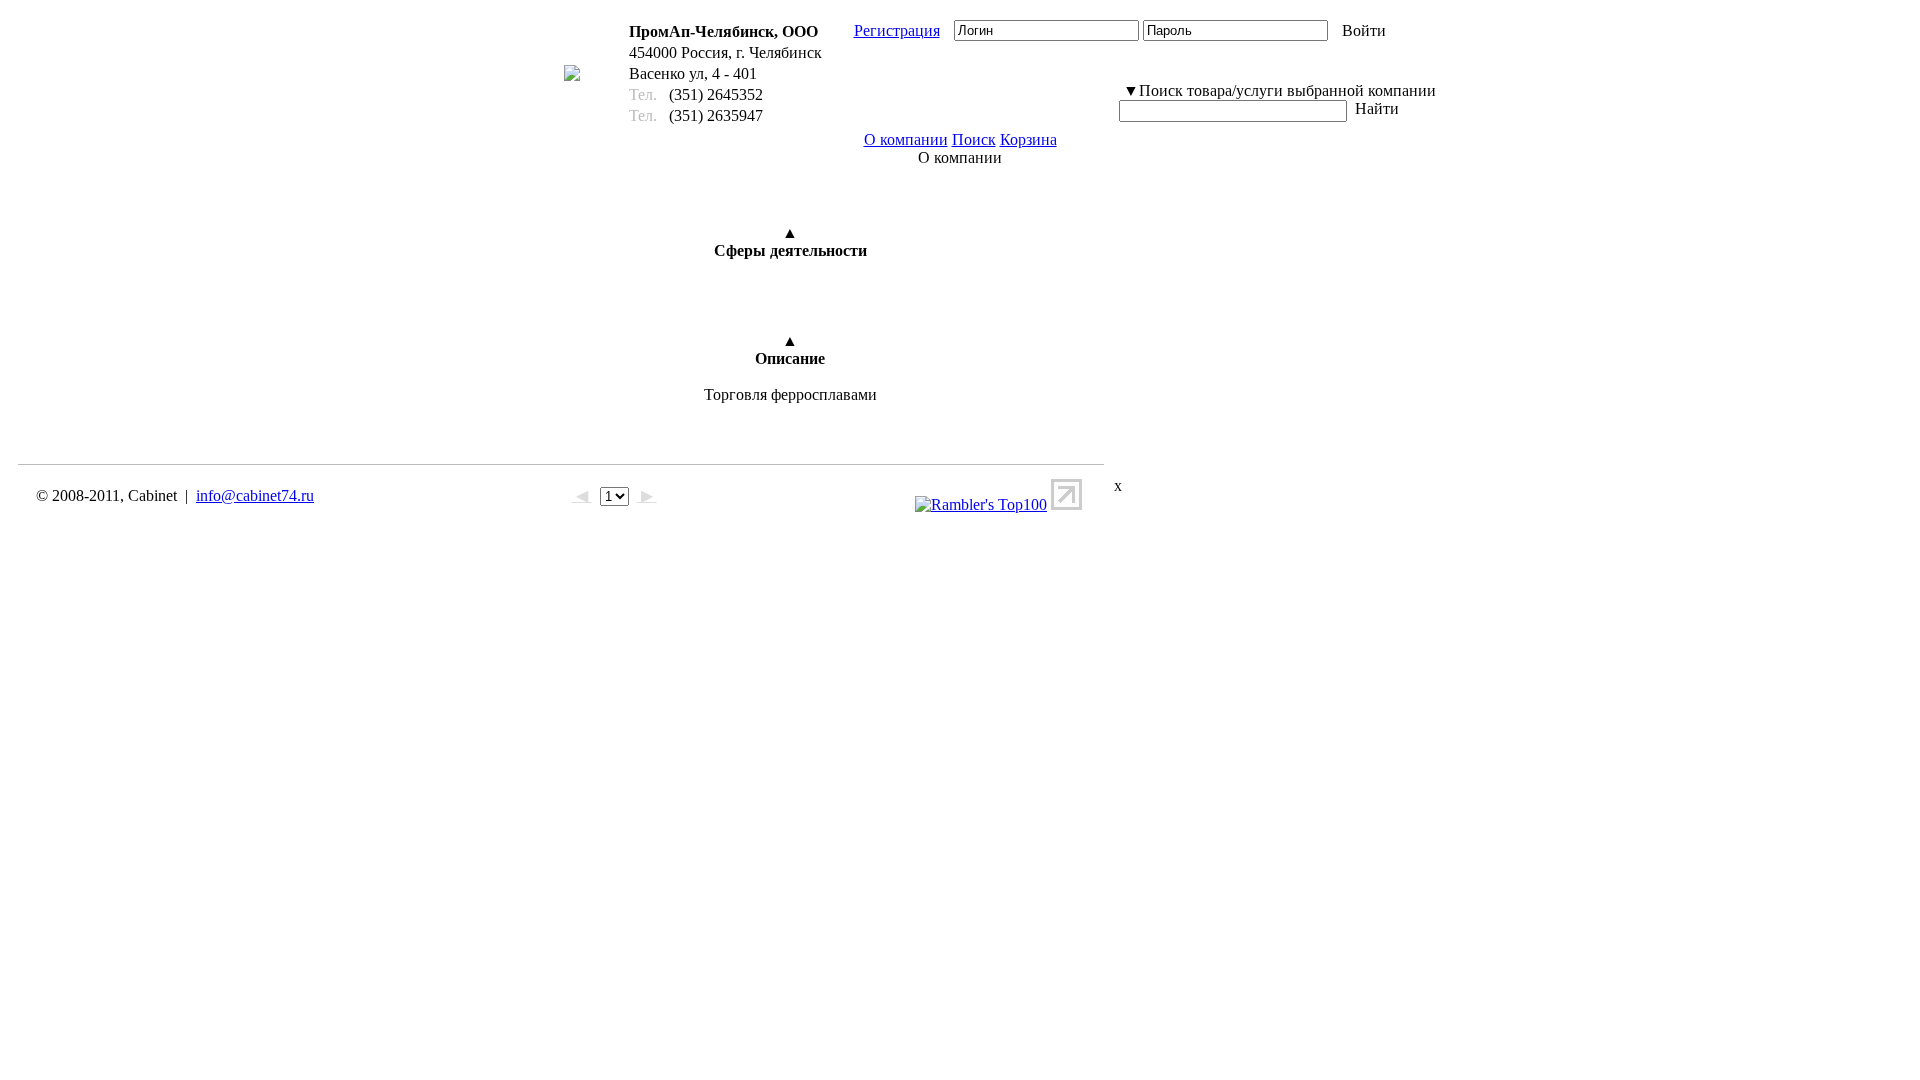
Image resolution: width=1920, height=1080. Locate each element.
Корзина (1028, 139)
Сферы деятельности (790, 250)
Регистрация (897, 30)
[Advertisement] (1235, 313)
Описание (790, 358)
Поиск (974, 139)
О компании (906, 139)
